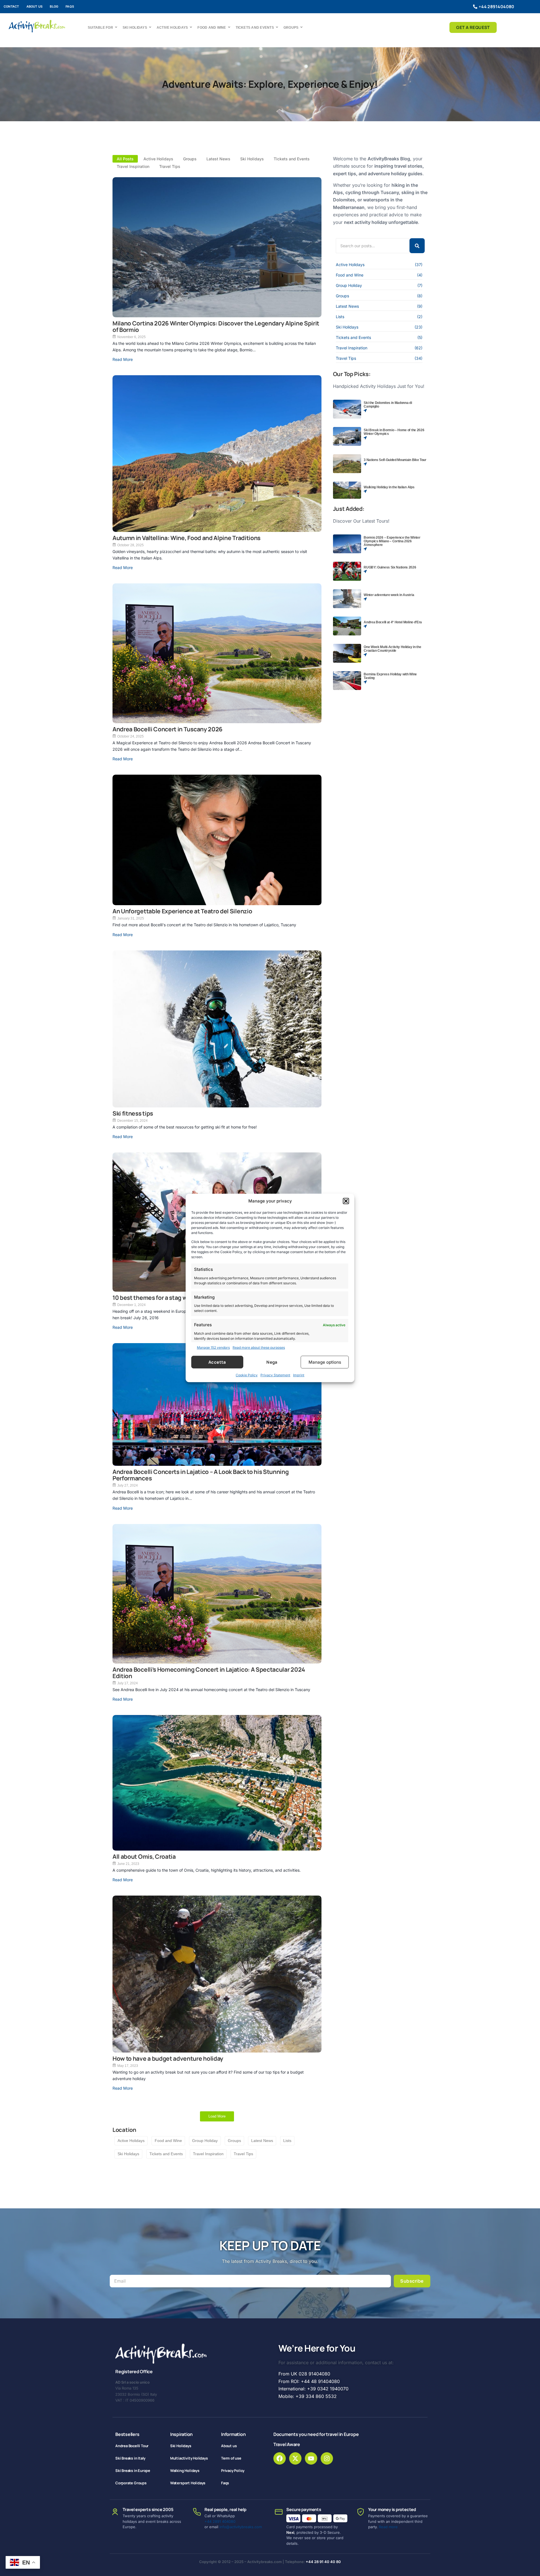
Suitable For (100, 28)
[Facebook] (280, 2458)
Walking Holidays (185, 2471)
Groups (291, 28)
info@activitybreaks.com (241, 2527)
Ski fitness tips (133, 1113)
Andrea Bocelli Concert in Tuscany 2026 (167, 729)
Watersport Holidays (188, 2483)
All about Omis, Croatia (144, 1857)
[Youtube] (311, 2458)
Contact (11, 6)
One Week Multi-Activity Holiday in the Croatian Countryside (392, 649)
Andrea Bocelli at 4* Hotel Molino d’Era (393, 622)
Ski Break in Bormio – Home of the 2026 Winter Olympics (394, 432)
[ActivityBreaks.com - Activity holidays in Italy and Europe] (37, 26)
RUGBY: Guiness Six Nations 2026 (390, 567)
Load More (217, 2116)
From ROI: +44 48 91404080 (309, 2381)
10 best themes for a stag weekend (160, 1298)
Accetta (217, 1362)
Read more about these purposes (259, 1347)
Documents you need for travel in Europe (316, 2434)
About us (35, 6)
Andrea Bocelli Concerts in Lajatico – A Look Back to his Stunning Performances (201, 1475)
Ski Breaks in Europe (133, 2471)
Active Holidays (172, 28)
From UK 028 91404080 (304, 2374)
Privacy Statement (275, 1375)
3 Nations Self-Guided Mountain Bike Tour (395, 460)
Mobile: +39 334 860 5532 (308, 2396)
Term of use (231, 2458)
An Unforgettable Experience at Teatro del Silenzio (182, 911)
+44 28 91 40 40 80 (323, 2562)
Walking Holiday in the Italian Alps (389, 487)
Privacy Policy (233, 2471)
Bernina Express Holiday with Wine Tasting (390, 676)
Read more (388, 2527)
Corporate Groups (131, 2483)
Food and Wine (212, 28)
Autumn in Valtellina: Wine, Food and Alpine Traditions (186, 538)
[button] (346, 1201)
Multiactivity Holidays (189, 2458)
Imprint (299, 1375)
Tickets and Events (255, 28)
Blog (54, 6)
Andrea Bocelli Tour (132, 2446)
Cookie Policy (247, 1375)
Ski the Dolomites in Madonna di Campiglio (388, 405)
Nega (272, 1362)
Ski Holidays (135, 28)
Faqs (70, 6)
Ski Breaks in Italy (130, 2458)
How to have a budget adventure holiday (168, 2059)
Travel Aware (287, 2444)
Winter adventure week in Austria (389, 595)
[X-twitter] (295, 2458)
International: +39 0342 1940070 (313, 2389)
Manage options (325, 1362)
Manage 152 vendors (213, 1347)
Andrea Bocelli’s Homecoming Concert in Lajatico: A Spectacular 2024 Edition (209, 1673)
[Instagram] (327, 2458)
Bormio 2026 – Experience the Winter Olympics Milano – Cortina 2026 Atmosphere (392, 541)
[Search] (417, 246)
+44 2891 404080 (220, 2521)
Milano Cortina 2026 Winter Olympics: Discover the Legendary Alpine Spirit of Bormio (216, 327)
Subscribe (412, 2281)
